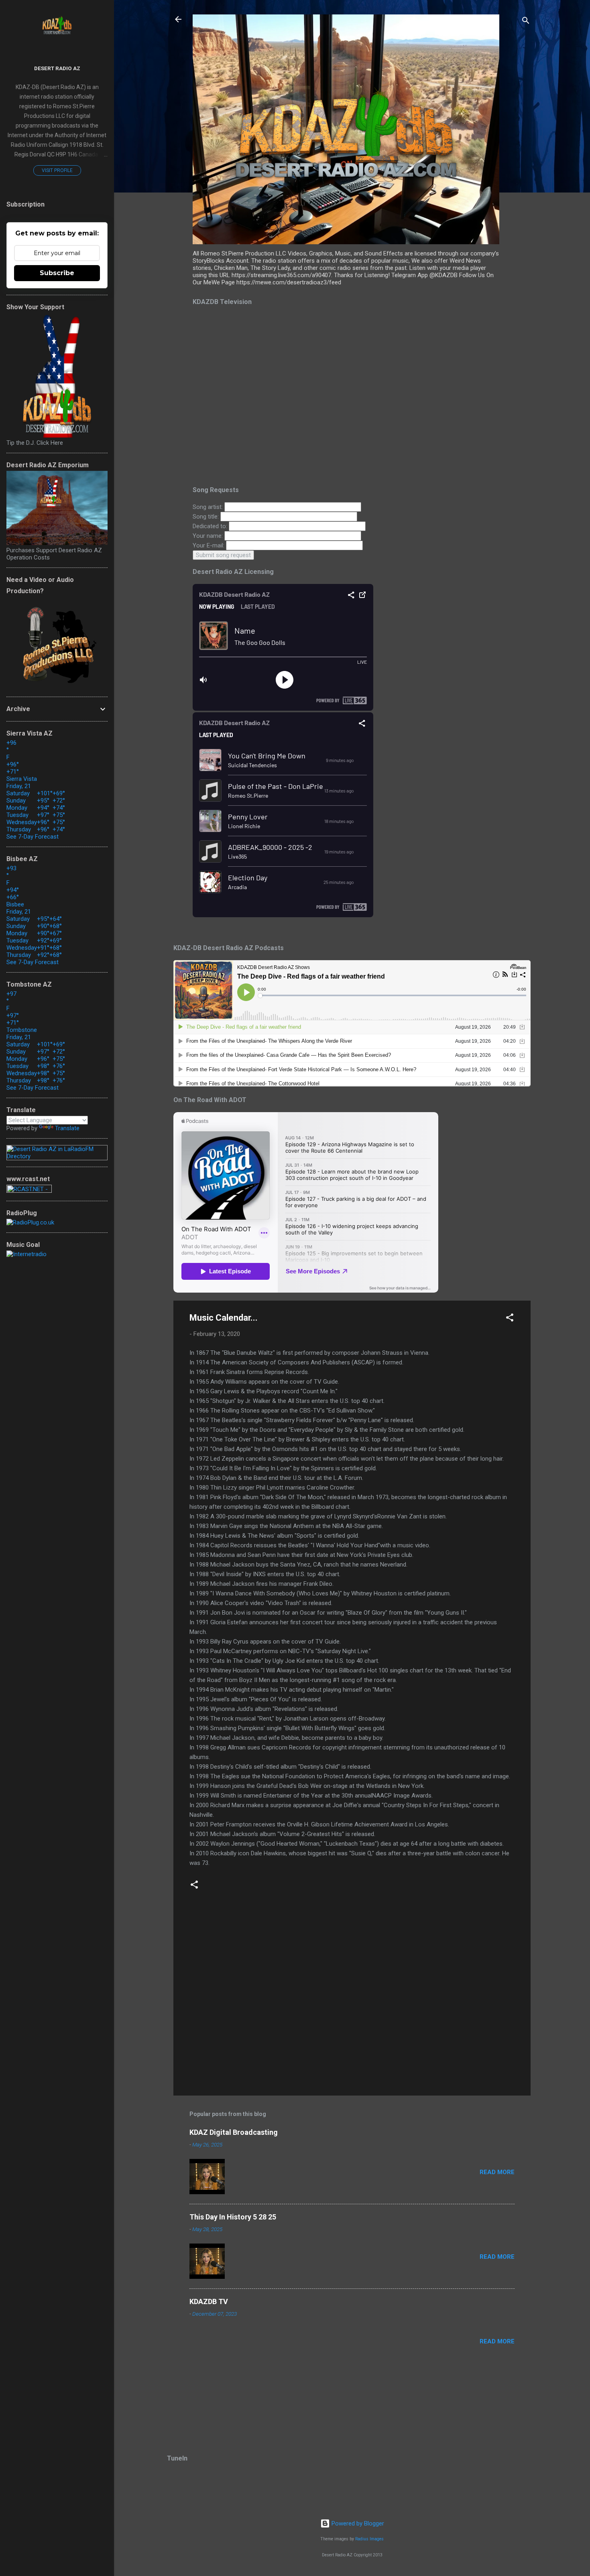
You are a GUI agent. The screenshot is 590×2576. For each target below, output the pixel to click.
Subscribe (57, 273)
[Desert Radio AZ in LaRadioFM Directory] (57, 1156)
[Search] (526, 22)
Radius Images (369, 2539)
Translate (67, 1128)
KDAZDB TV (209, 2301)
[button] (510, 1319)
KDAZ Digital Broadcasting (234, 2132)
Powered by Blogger (357, 2523)
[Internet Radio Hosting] (29, 1191)
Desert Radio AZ (57, 68)
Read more (497, 2172)
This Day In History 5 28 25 (233, 2217)
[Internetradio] (26, 1254)
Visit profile (57, 170)
